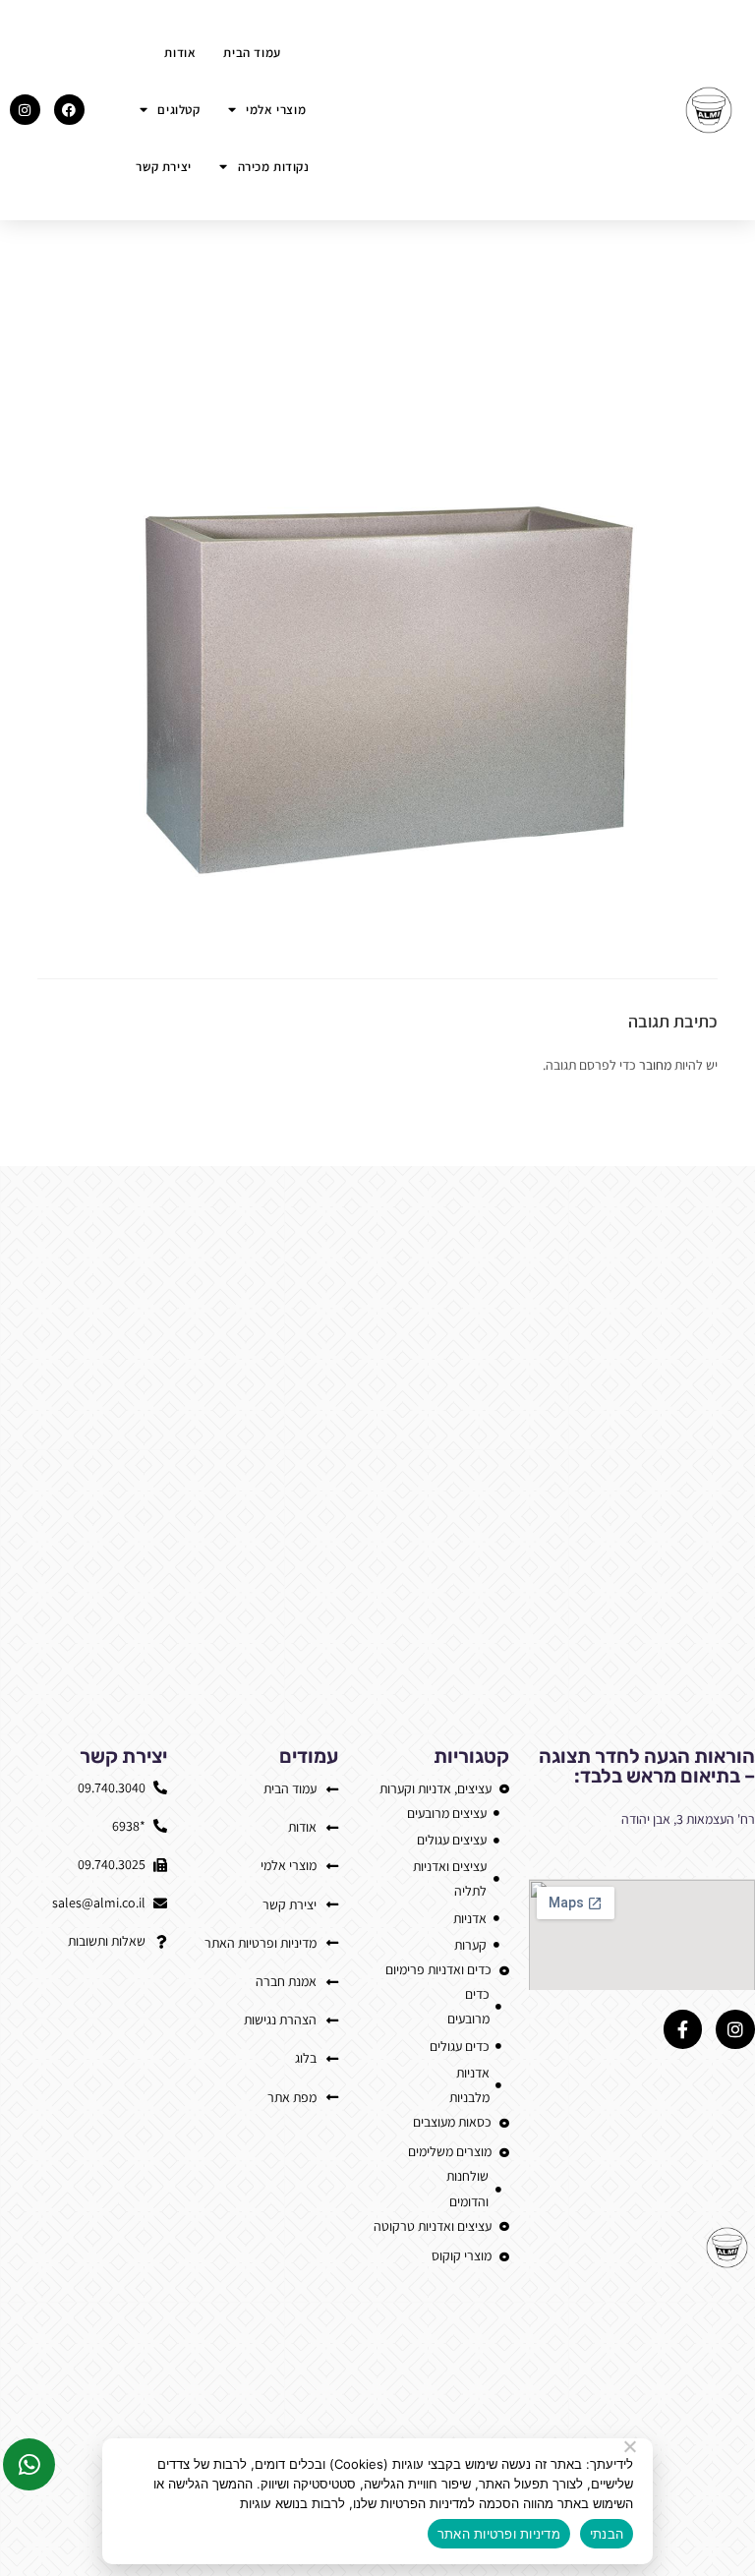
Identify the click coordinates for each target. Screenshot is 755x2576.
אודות (180, 53)
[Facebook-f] (683, 2029)
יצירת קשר (163, 167)
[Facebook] (69, 110)
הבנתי (607, 2534)
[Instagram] (25, 110)
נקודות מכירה (274, 167)
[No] (631, 2446)
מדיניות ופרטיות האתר (499, 2534)
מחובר (655, 1065)
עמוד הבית (252, 53)
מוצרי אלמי (276, 110)
